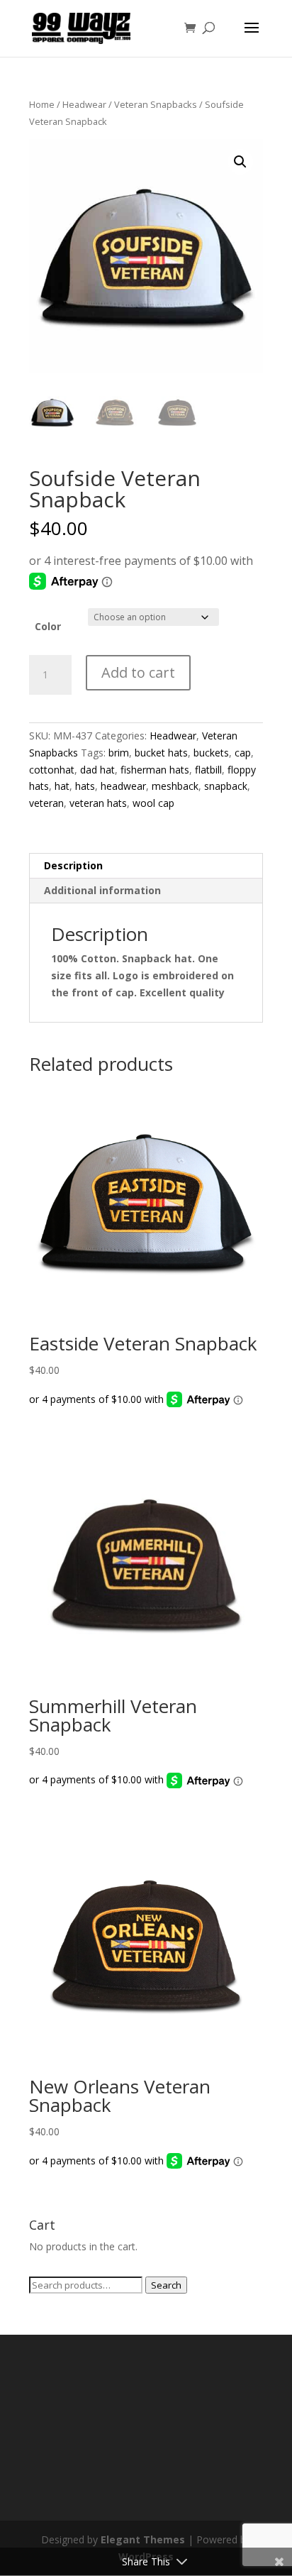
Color (48, 626)
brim (119, 753)
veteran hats (98, 803)
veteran (46, 803)
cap (243, 753)
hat (62, 786)
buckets (211, 753)
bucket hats (161, 753)
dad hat (97, 770)
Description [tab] (73, 865)
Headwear (84, 104)
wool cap (153, 803)
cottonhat (52, 770)
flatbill (208, 770)
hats (85, 786)
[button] (240, 162)
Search (166, 2285)
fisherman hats (155, 770)
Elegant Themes (143, 2539)
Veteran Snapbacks (156, 104)
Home (42, 104)
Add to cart (138, 672)
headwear (123, 786)
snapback (226, 786)
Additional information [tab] (102, 890)
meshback (175, 786)
